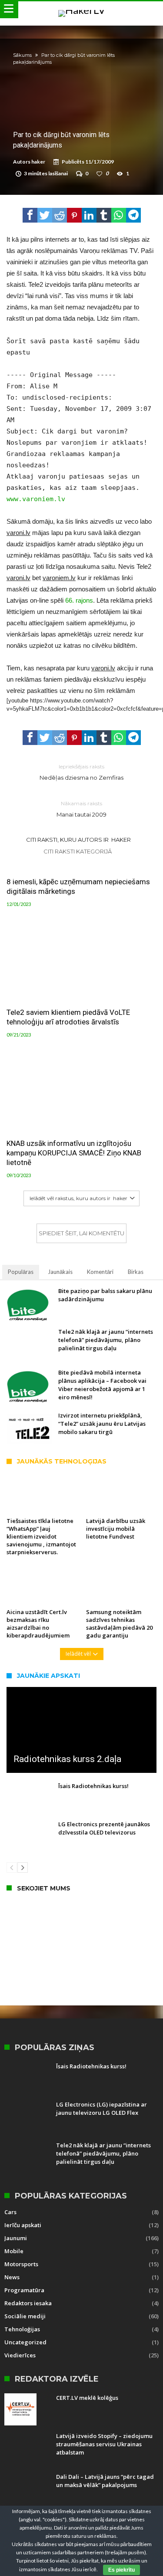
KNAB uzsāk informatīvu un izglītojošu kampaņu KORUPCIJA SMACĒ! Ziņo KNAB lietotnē (74, 1153)
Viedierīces (20, 2355)
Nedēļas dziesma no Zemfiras (81, 772)
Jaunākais (60, 1272)
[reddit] (60, 215)
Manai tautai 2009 (81, 809)
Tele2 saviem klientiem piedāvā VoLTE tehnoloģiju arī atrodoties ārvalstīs (68, 1017)
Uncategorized (25, 2342)
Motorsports (21, 2264)
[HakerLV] (82, 10)
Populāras (21, 1272)
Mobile (14, 2251)
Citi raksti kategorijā (78, 851)
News (12, 2277)
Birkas (136, 1272)
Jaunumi (16, 2238)
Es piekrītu (121, 2570)
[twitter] (45, 215)
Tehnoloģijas (22, 2329)
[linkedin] (89, 215)
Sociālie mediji (25, 2316)
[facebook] (30, 215)
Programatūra (24, 2290)
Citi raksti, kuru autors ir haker (78, 840)
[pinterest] (74, 215)
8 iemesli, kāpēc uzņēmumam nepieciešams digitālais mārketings (78, 886)
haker (38, 162)
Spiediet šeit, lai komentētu (81, 1233)
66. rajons (79, 600)
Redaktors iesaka (28, 2303)
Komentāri (100, 1272)
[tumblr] (104, 215)
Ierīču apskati (23, 2225)
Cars (10, 2212)
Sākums (22, 55)
